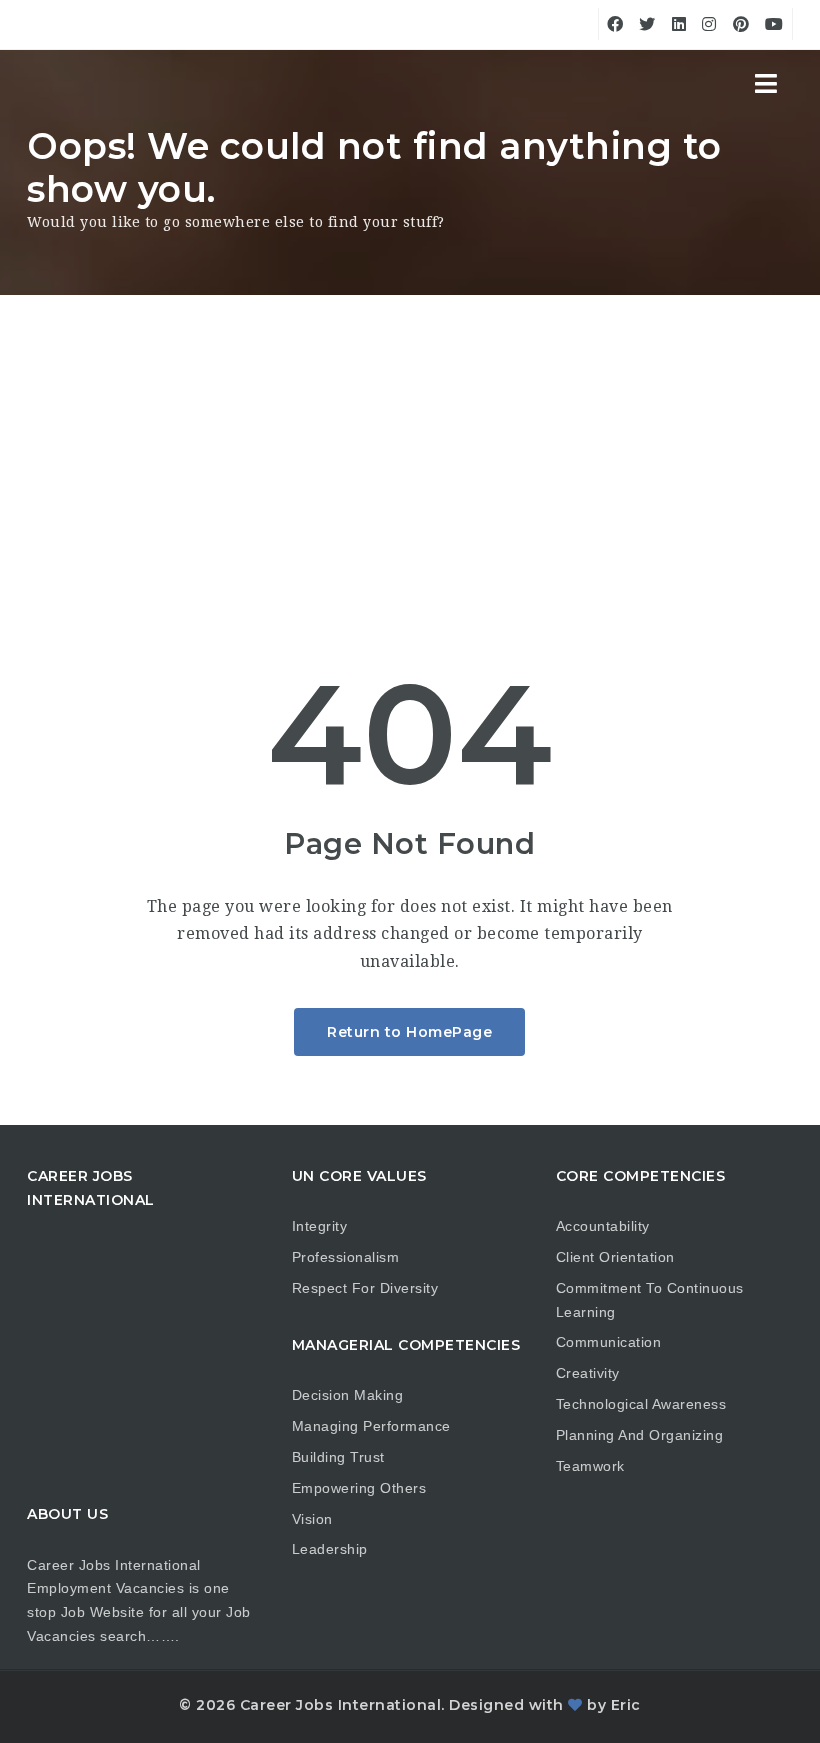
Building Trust (338, 1457)
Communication (609, 1342)
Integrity (320, 1226)
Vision (312, 1519)
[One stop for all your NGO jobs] (52, 85)
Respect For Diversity (365, 1288)
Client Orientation (615, 1257)
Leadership (330, 1549)
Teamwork (590, 1466)
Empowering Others (359, 1488)
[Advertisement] (410, 445)
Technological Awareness (641, 1404)
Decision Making (348, 1395)
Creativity (588, 1373)
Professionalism (346, 1257)
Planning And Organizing (640, 1435)
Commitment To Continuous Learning (650, 1300)
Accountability (603, 1226)
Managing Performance (371, 1426)
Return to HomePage (409, 1032)
